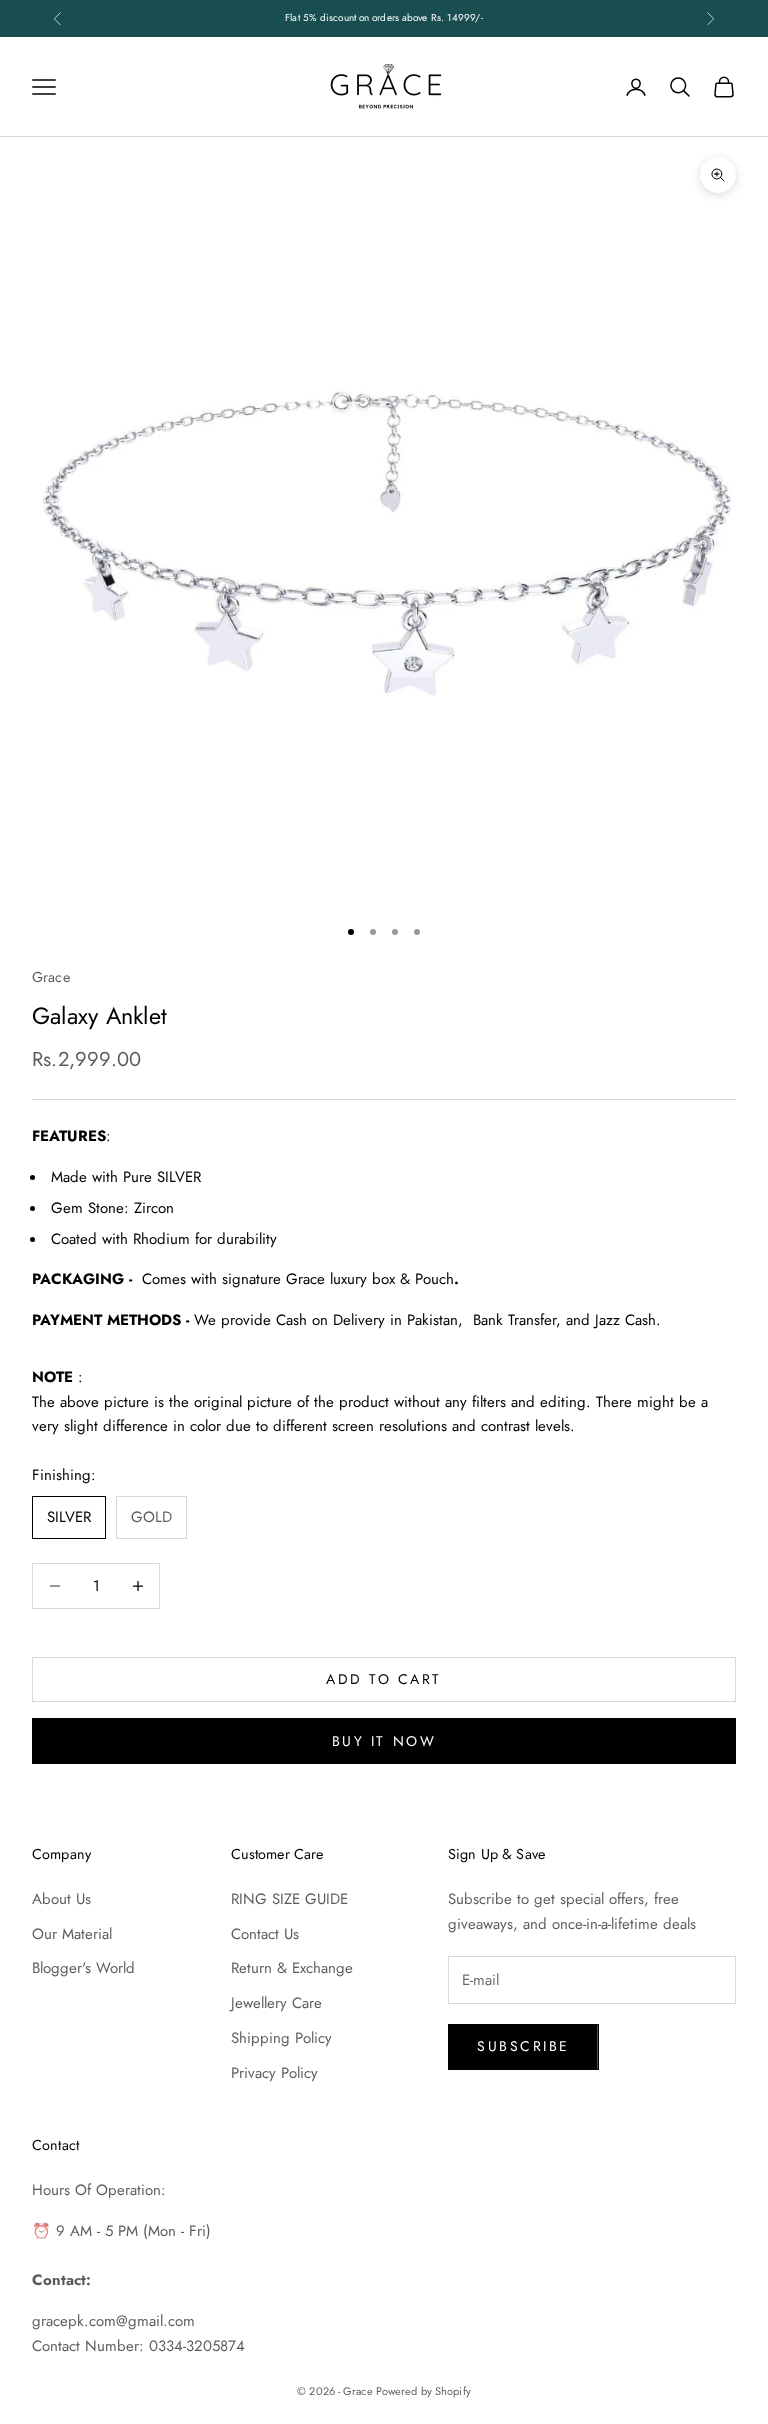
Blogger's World (83, 1968)
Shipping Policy (281, 2038)
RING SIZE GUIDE (289, 1899)
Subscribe (523, 2046)
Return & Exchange (292, 1968)
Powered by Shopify (423, 2391)
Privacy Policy (274, 2073)
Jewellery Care (276, 2003)
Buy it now (384, 1741)
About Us (61, 1899)
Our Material (72, 1934)
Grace (51, 977)
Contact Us (265, 1934)
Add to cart (384, 1679)
